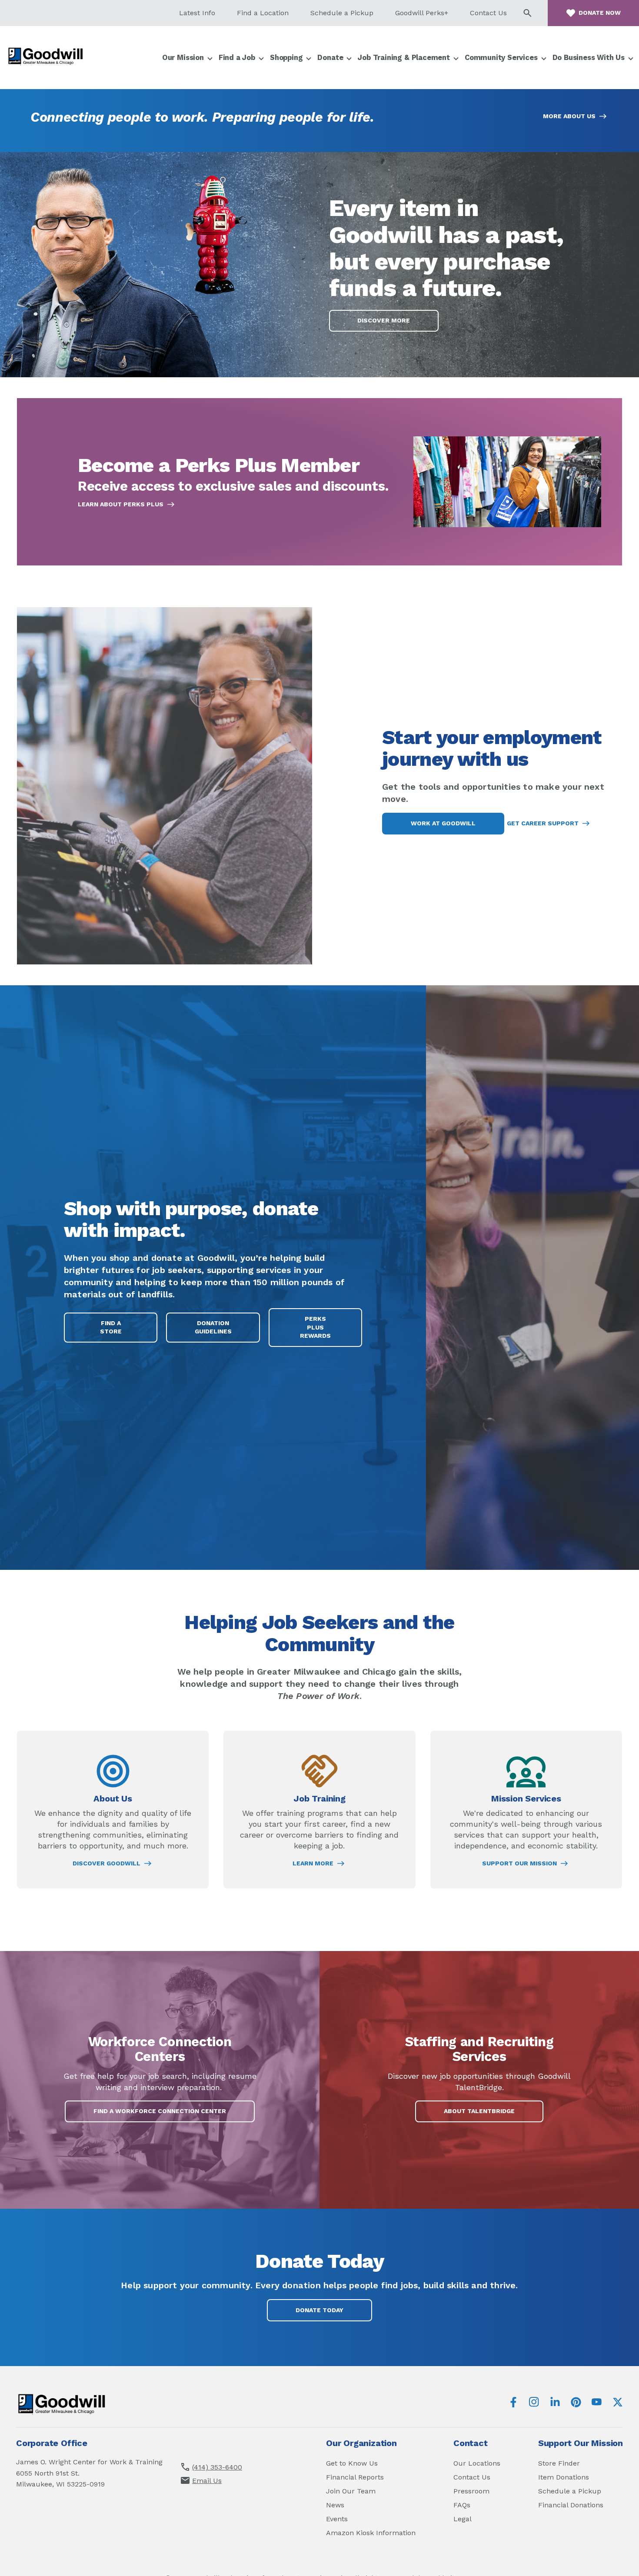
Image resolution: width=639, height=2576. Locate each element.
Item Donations (564, 2477)
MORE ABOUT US (569, 116)
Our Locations (477, 2463)
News (335, 2505)
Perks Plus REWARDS (326, 1331)
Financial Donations (571, 2505)
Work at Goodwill (443, 823)
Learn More (313, 1864)
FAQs (462, 2505)
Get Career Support (543, 823)
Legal (463, 2519)
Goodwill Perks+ (422, 13)
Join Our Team (351, 2491)
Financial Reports (355, 2477)
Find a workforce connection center (160, 2111)
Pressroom (471, 2491)
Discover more (384, 320)
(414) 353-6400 (217, 2467)
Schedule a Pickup (342, 13)
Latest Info (197, 13)
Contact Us (488, 13)
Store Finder (559, 2463)
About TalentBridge (490, 2115)
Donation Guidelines (213, 1327)
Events (337, 2519)
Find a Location (263, 13)
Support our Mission (519, 1864)
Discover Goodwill (106, 1864)
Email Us (207, 2481)
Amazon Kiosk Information (371, 2533)
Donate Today (319, 2310)
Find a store (111, 1327)
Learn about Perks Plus (121, 505)
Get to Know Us (352, 2463)
